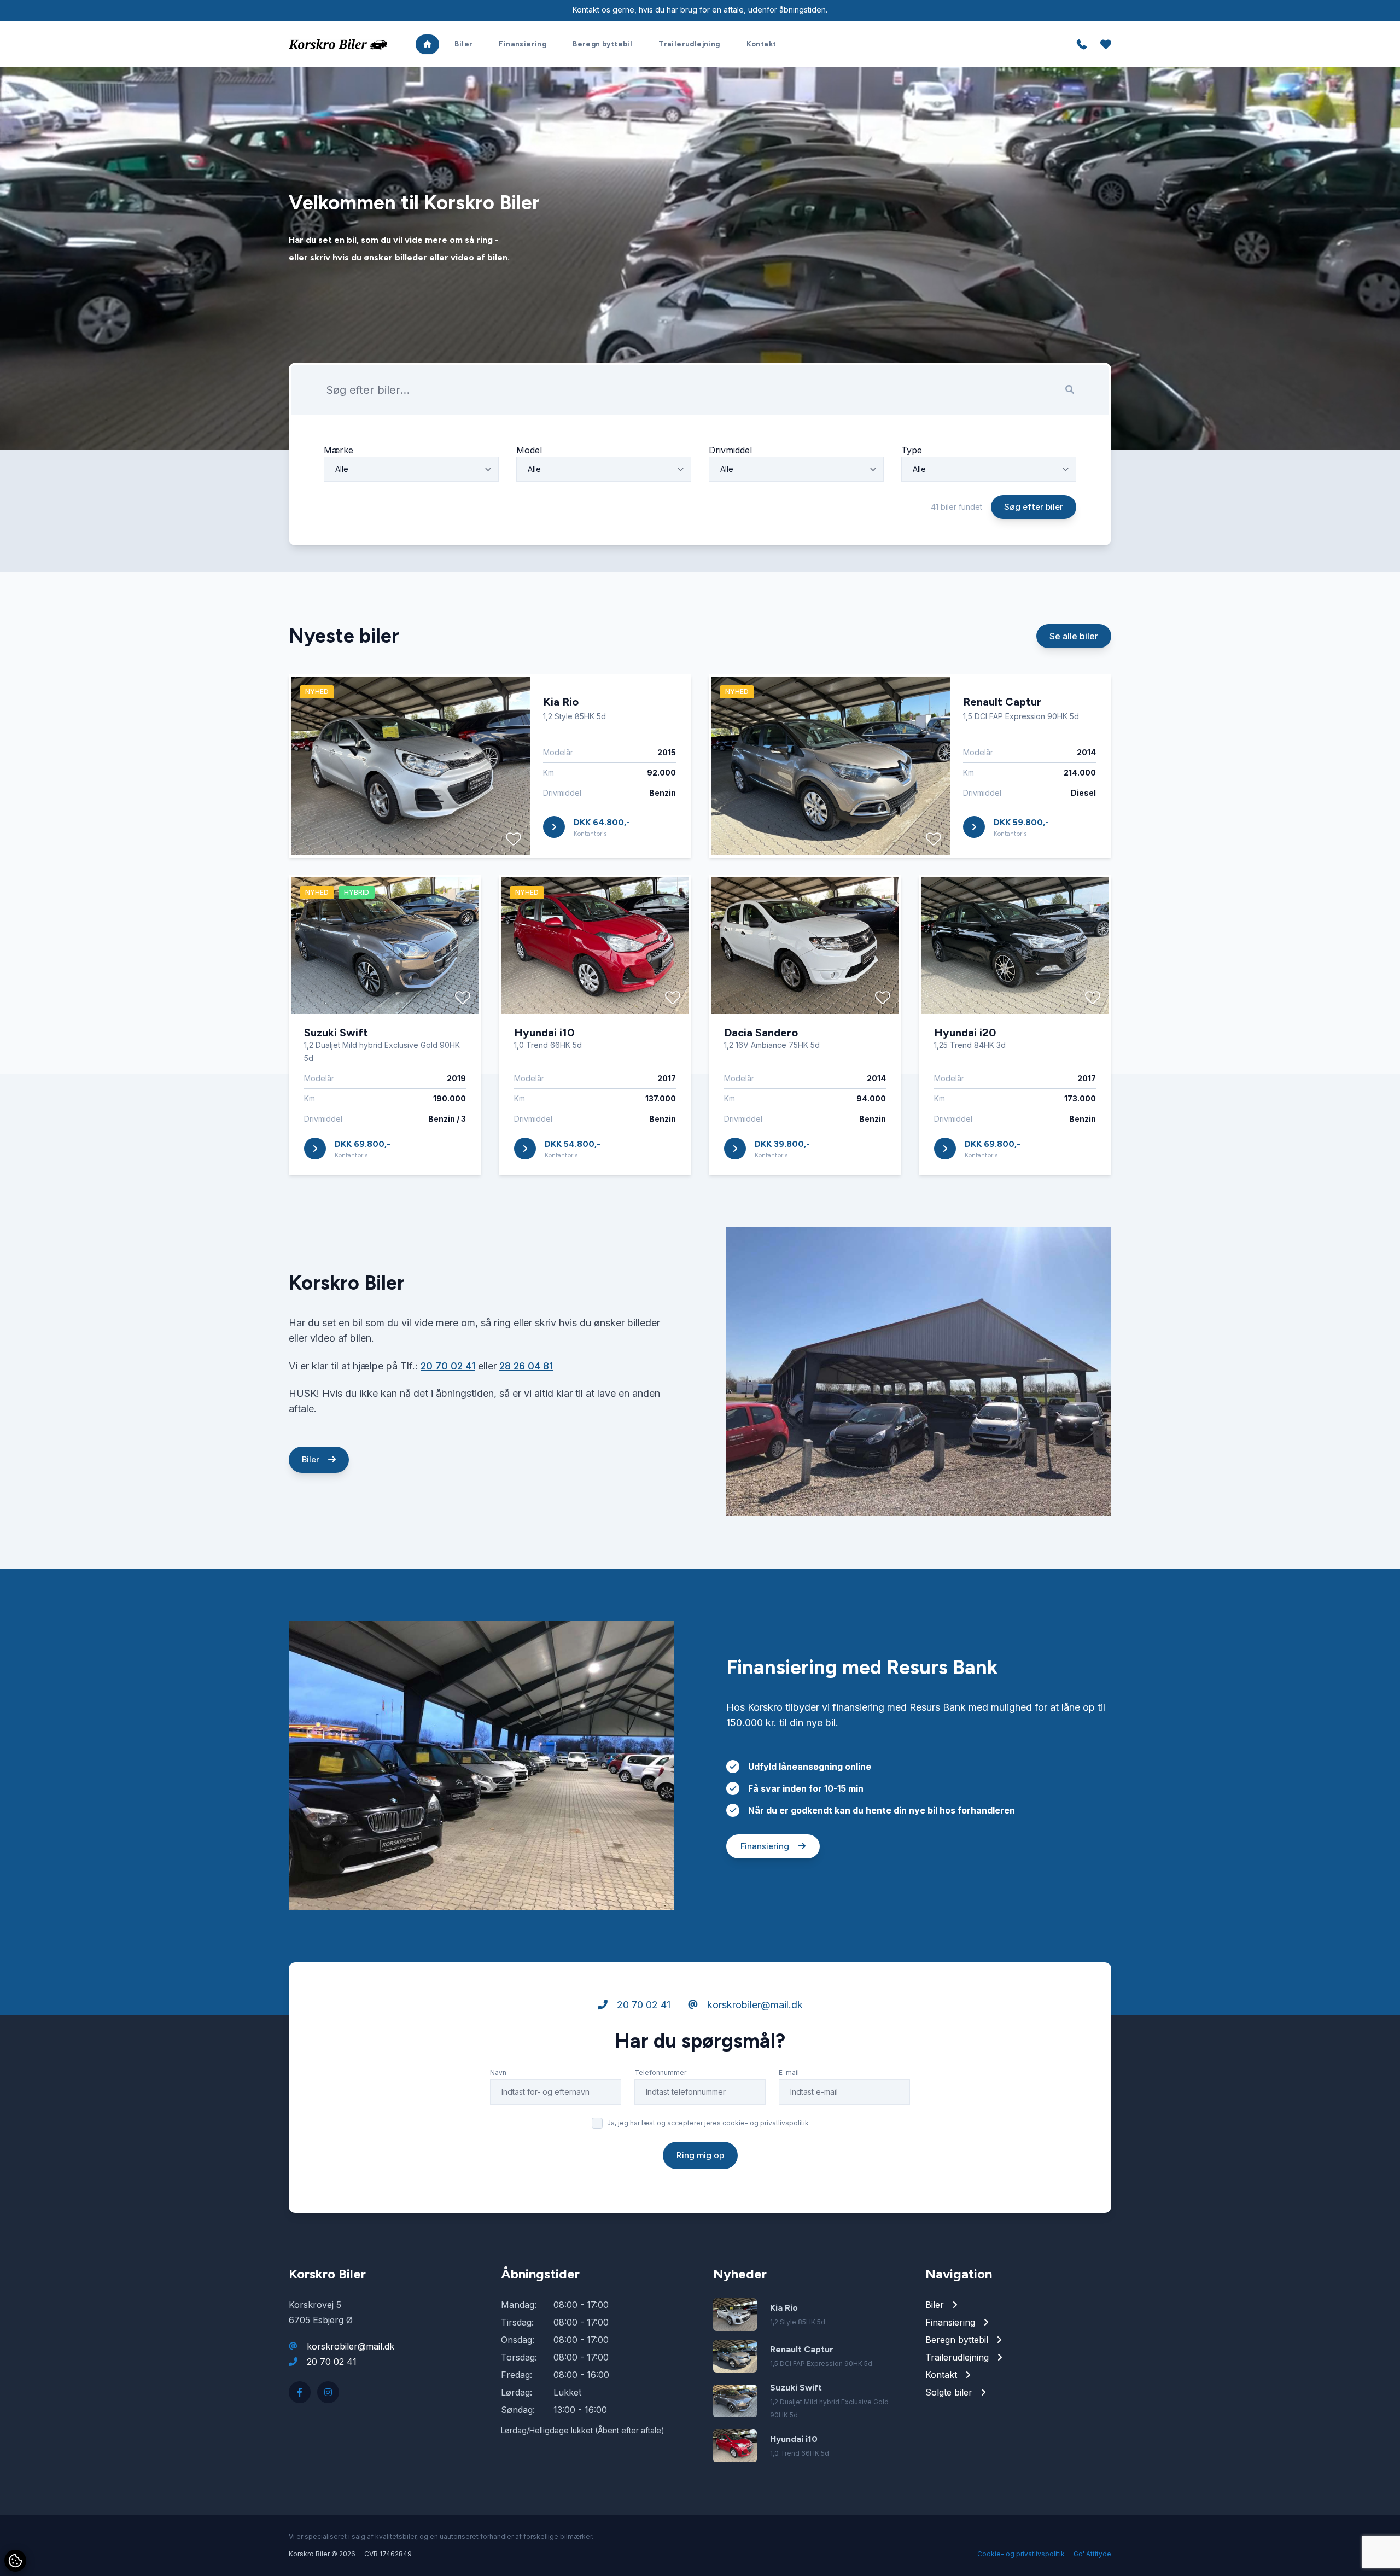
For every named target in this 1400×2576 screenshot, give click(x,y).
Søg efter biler (1034, 507)
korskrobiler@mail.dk (754, 2005)
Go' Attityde (1092, 2554)
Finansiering (523, 44)
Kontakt (762, 44)
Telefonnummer (660, 2073)
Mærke (339, 450)
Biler (463, 44)
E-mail (789, 2073)
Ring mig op (700, 2155)
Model (529, 450)
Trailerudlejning (689, 44)
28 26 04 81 (526, 1366)
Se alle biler (1074, 636)
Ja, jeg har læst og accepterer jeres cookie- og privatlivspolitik (708, 2123)
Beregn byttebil (602, 44)
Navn (498, 2073)
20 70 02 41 (448, 1366)
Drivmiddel (730, 450)
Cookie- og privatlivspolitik (1021, 2554)
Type (912, 450)
